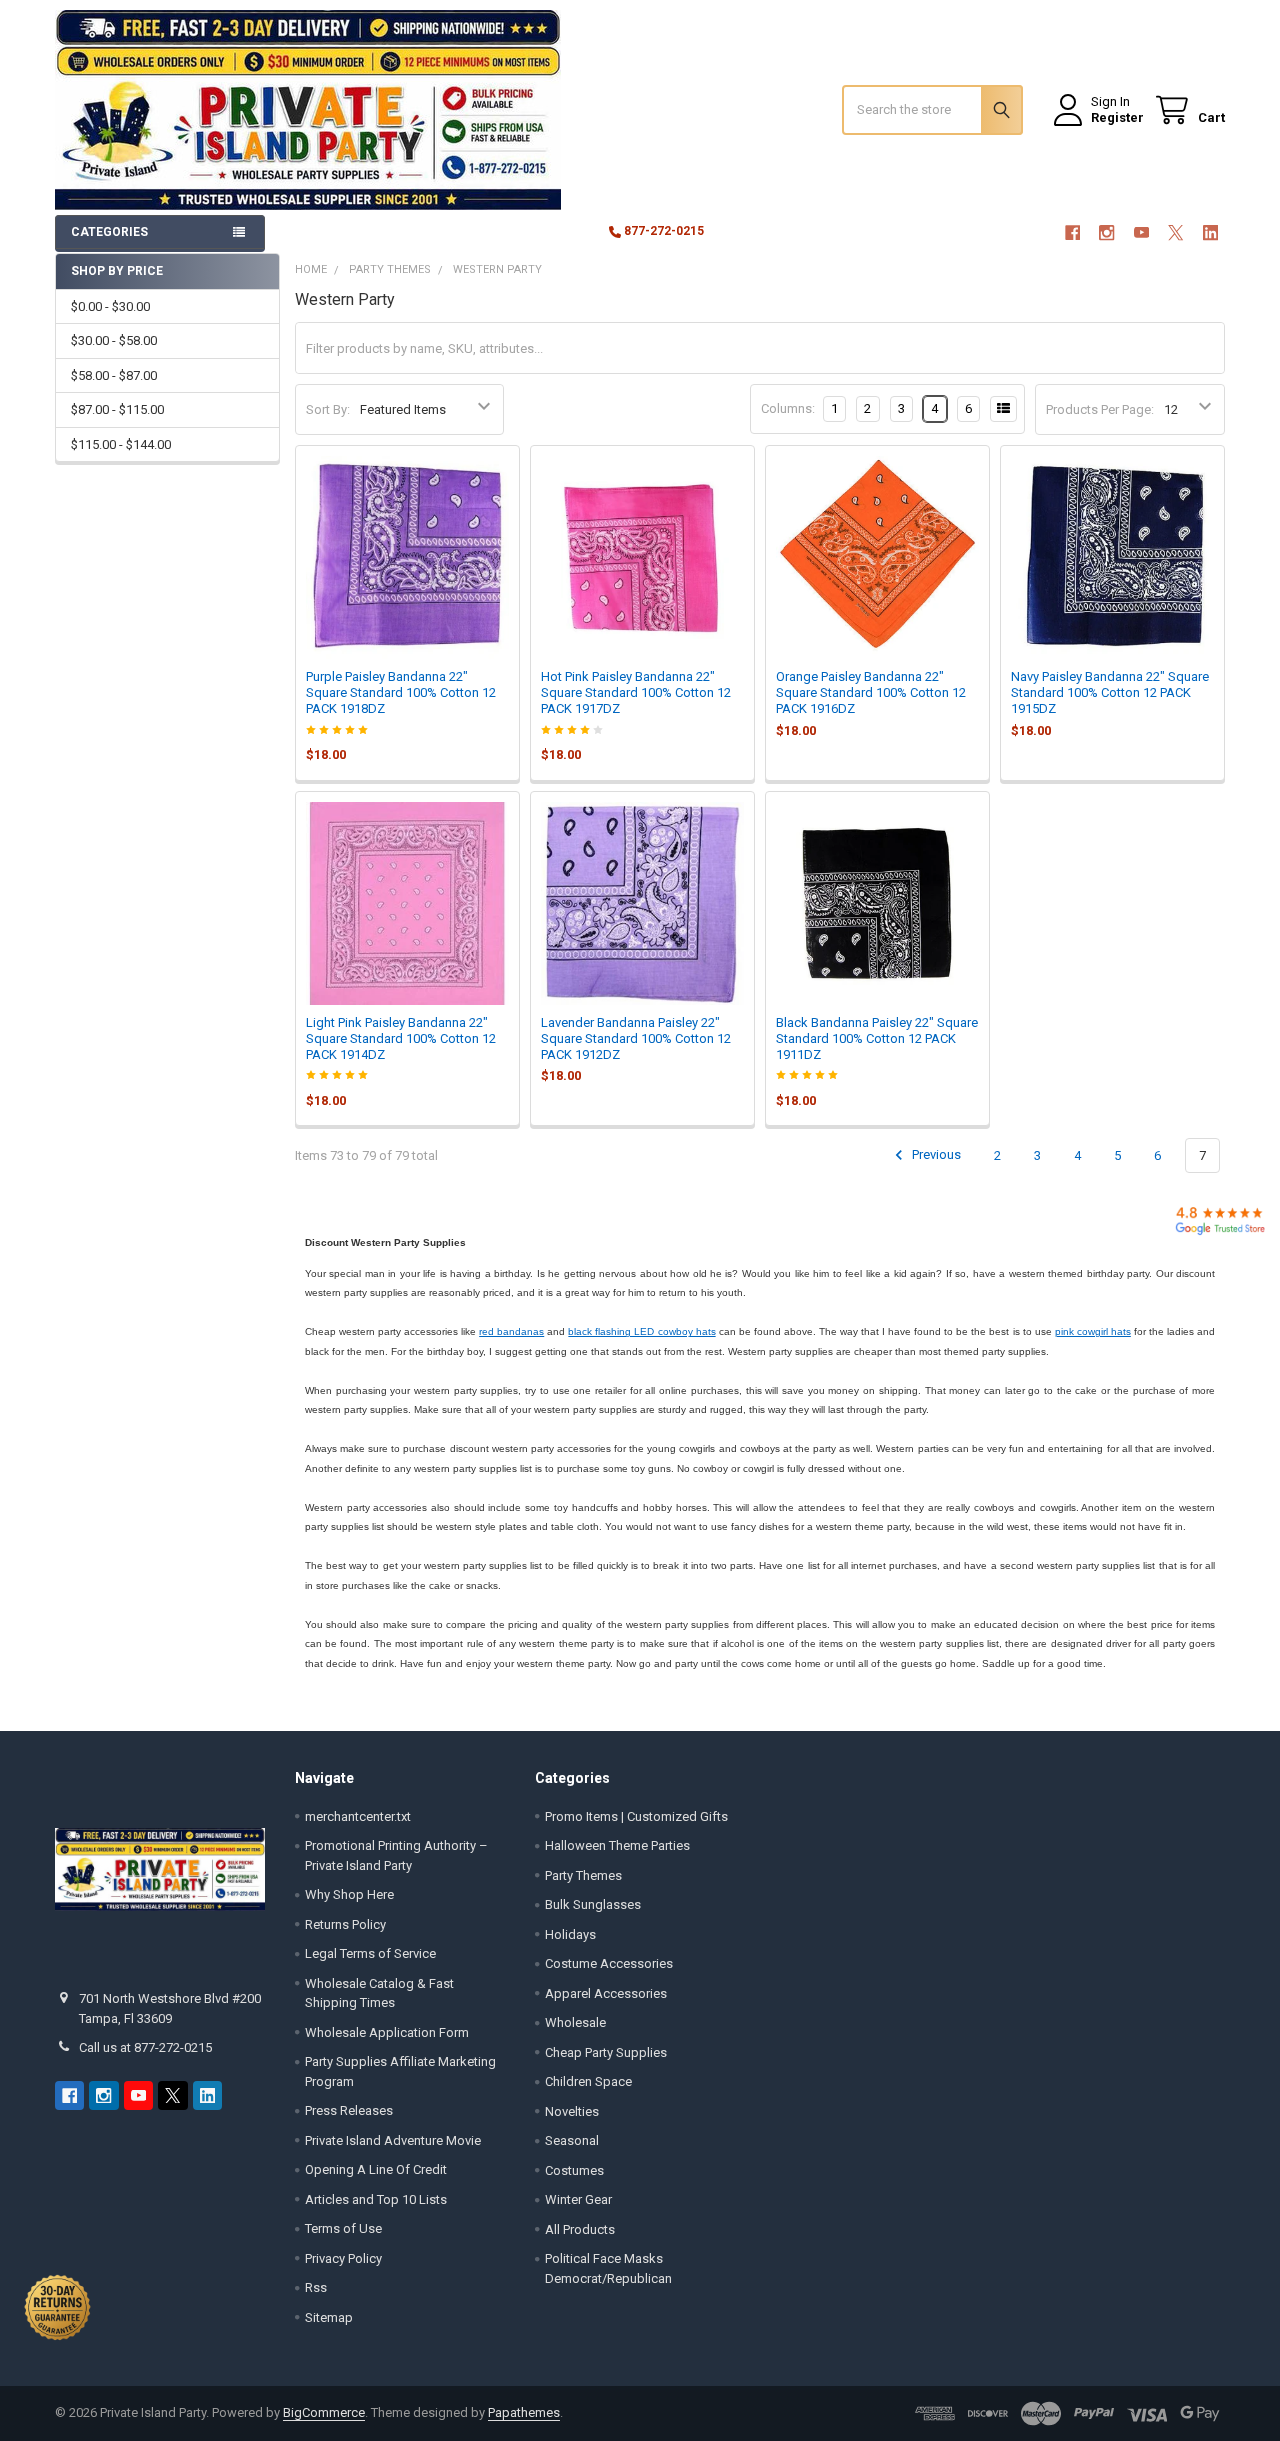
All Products (580, 2229)
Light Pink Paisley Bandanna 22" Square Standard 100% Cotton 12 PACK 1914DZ (401, 1039)
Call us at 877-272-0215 (145, 2047)
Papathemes (524, 2412)
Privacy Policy (343, 2258)
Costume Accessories (609, 1963)
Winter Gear (578, 2199)
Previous (935, 1155)
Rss (316, 2287)
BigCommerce (324, 2412)
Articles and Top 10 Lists (376, 2199)
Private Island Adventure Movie (393, 2140)
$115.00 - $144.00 (121, 444)
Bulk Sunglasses (593, 1904)
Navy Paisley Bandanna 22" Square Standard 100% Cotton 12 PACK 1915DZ (1110, 693)
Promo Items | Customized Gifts (636, 1816)
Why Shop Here (349, 1894)
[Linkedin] (1210, 232)
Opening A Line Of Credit (376, 2169)
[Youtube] (1141, 232)
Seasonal (572, 2140)
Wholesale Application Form (387, 2032)
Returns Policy (345, 1924)
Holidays (570, 1934)
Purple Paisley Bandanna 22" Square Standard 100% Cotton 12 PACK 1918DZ (401, 693)
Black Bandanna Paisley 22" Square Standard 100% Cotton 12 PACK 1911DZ (877, 1039)
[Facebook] (1072, 232)
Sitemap (329, 2317)
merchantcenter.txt (358, 1816)
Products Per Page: (1100, 409)
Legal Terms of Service (370, 1953)
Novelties (572, 2111)
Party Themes (583, 1875)
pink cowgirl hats (1093, 1331)
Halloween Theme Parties (617, 1845)
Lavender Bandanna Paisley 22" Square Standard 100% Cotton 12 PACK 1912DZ (636, 1039)
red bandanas (511, 1331)
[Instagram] (1106, 232)
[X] (1175, 232)
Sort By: (328, 409)
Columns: (788, 408)
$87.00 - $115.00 (117, 409)
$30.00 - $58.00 (114, 340)
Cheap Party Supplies (606, 2052)
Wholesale (575, 2022)
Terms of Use (343, 2228)
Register (1117, 117)
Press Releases (349, 2110)
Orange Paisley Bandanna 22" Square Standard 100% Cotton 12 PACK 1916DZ (871, 693)
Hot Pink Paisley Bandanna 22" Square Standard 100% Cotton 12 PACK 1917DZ (636, 693)
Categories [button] (109, 232)
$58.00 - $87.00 (114, 375)
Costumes (574, 2170)
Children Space (588, 2081)
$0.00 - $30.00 (110, 306)
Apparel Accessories (606, 1993)
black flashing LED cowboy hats (641, 1331)
